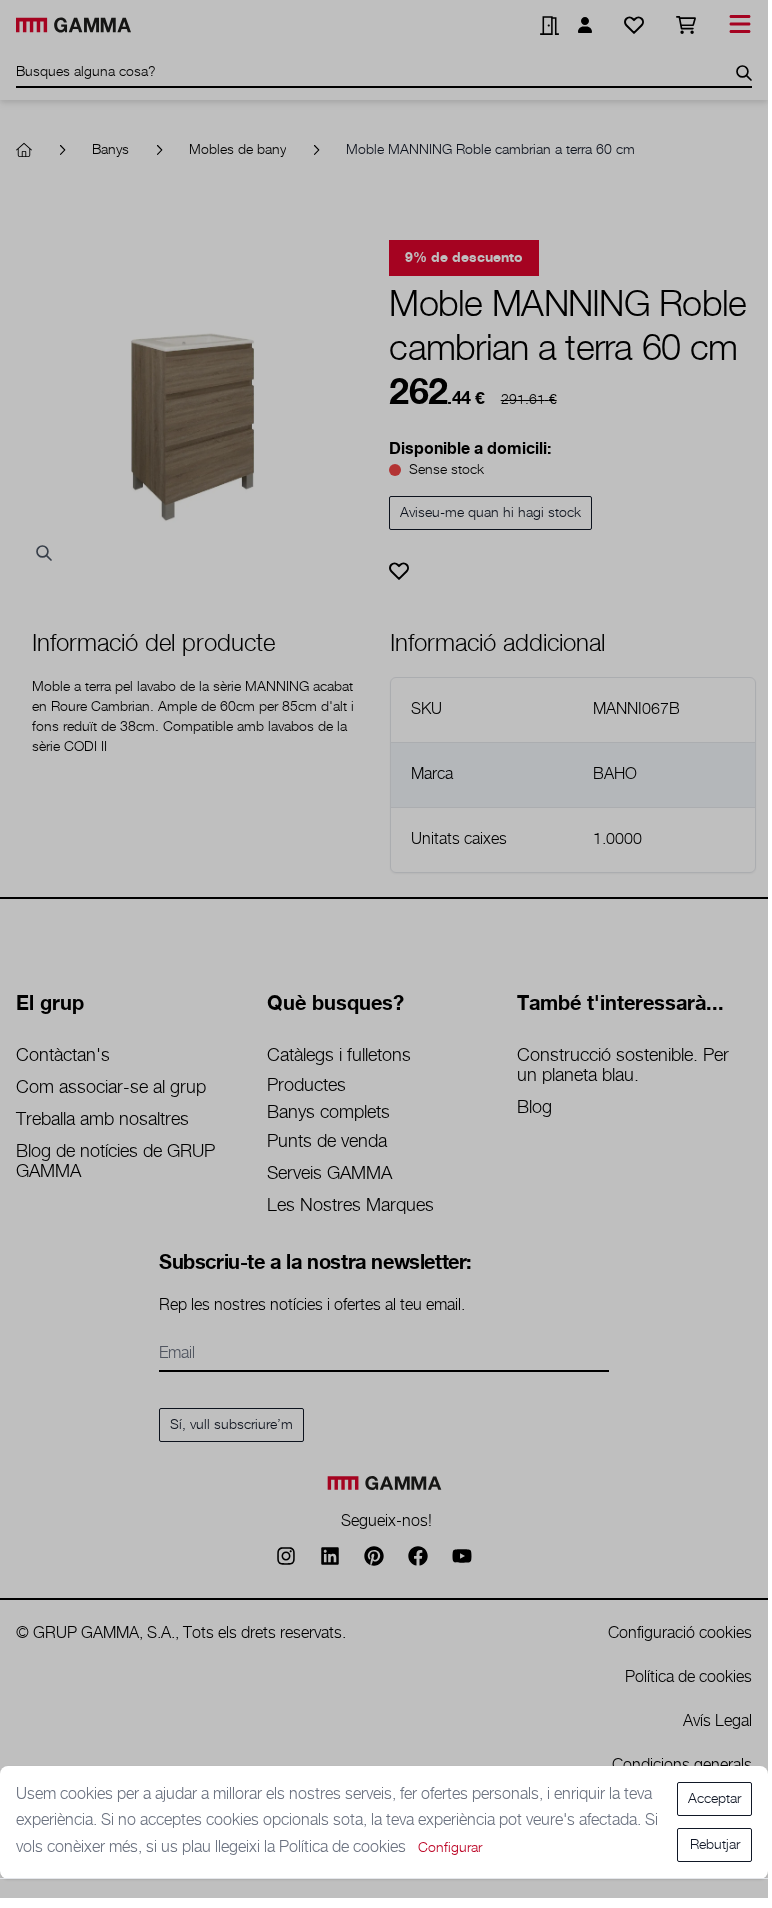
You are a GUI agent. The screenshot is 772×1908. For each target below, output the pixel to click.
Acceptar (714, 1799)
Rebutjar (715, 1845)
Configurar (450, 1848)
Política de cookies (344, 1847)
